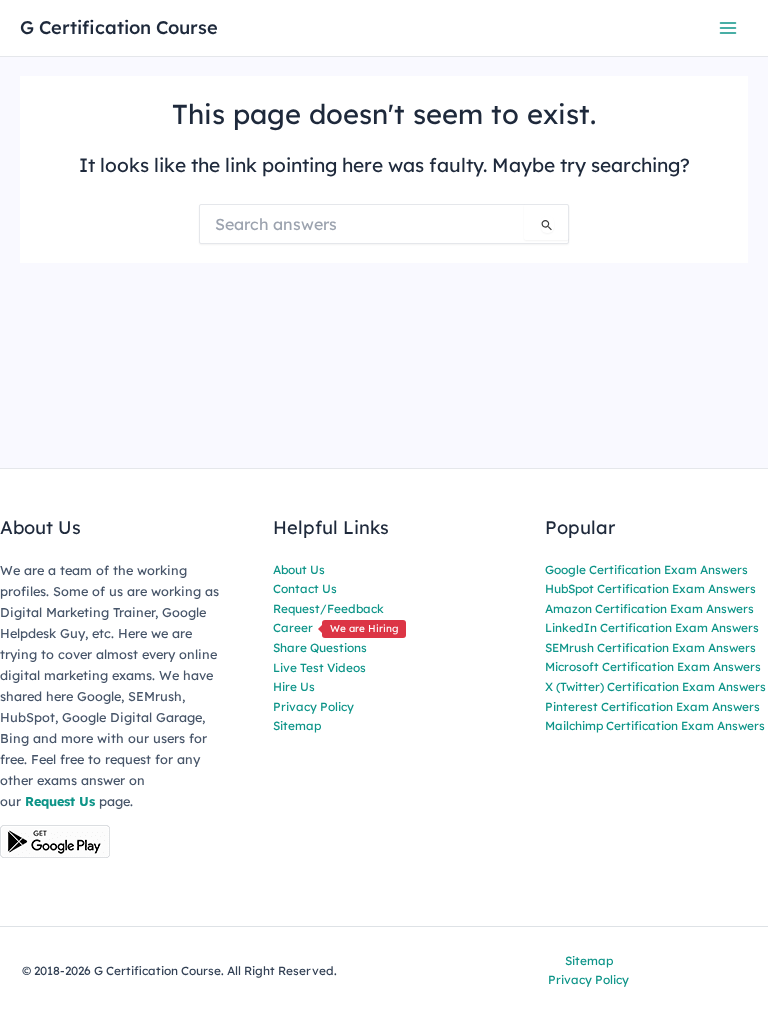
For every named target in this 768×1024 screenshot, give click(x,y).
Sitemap (297, 725)
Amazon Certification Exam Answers (649, 608)
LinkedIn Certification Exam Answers (652, 627)
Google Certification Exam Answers (646, 569)
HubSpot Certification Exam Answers (650, 588)
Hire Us (294, 686)
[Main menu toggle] (728, 27)
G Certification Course (119, 27)
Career (335, 627)
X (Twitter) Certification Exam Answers (655, 686)
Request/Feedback (328, 608)
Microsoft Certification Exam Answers (653, 666)
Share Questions (320, 647)
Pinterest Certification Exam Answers (652, 706)
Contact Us (305, 588)
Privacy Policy (313, 706)
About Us (299, 569)
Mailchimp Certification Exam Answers (655, 725)
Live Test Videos (319, 667)
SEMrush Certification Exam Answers (650, 647)
